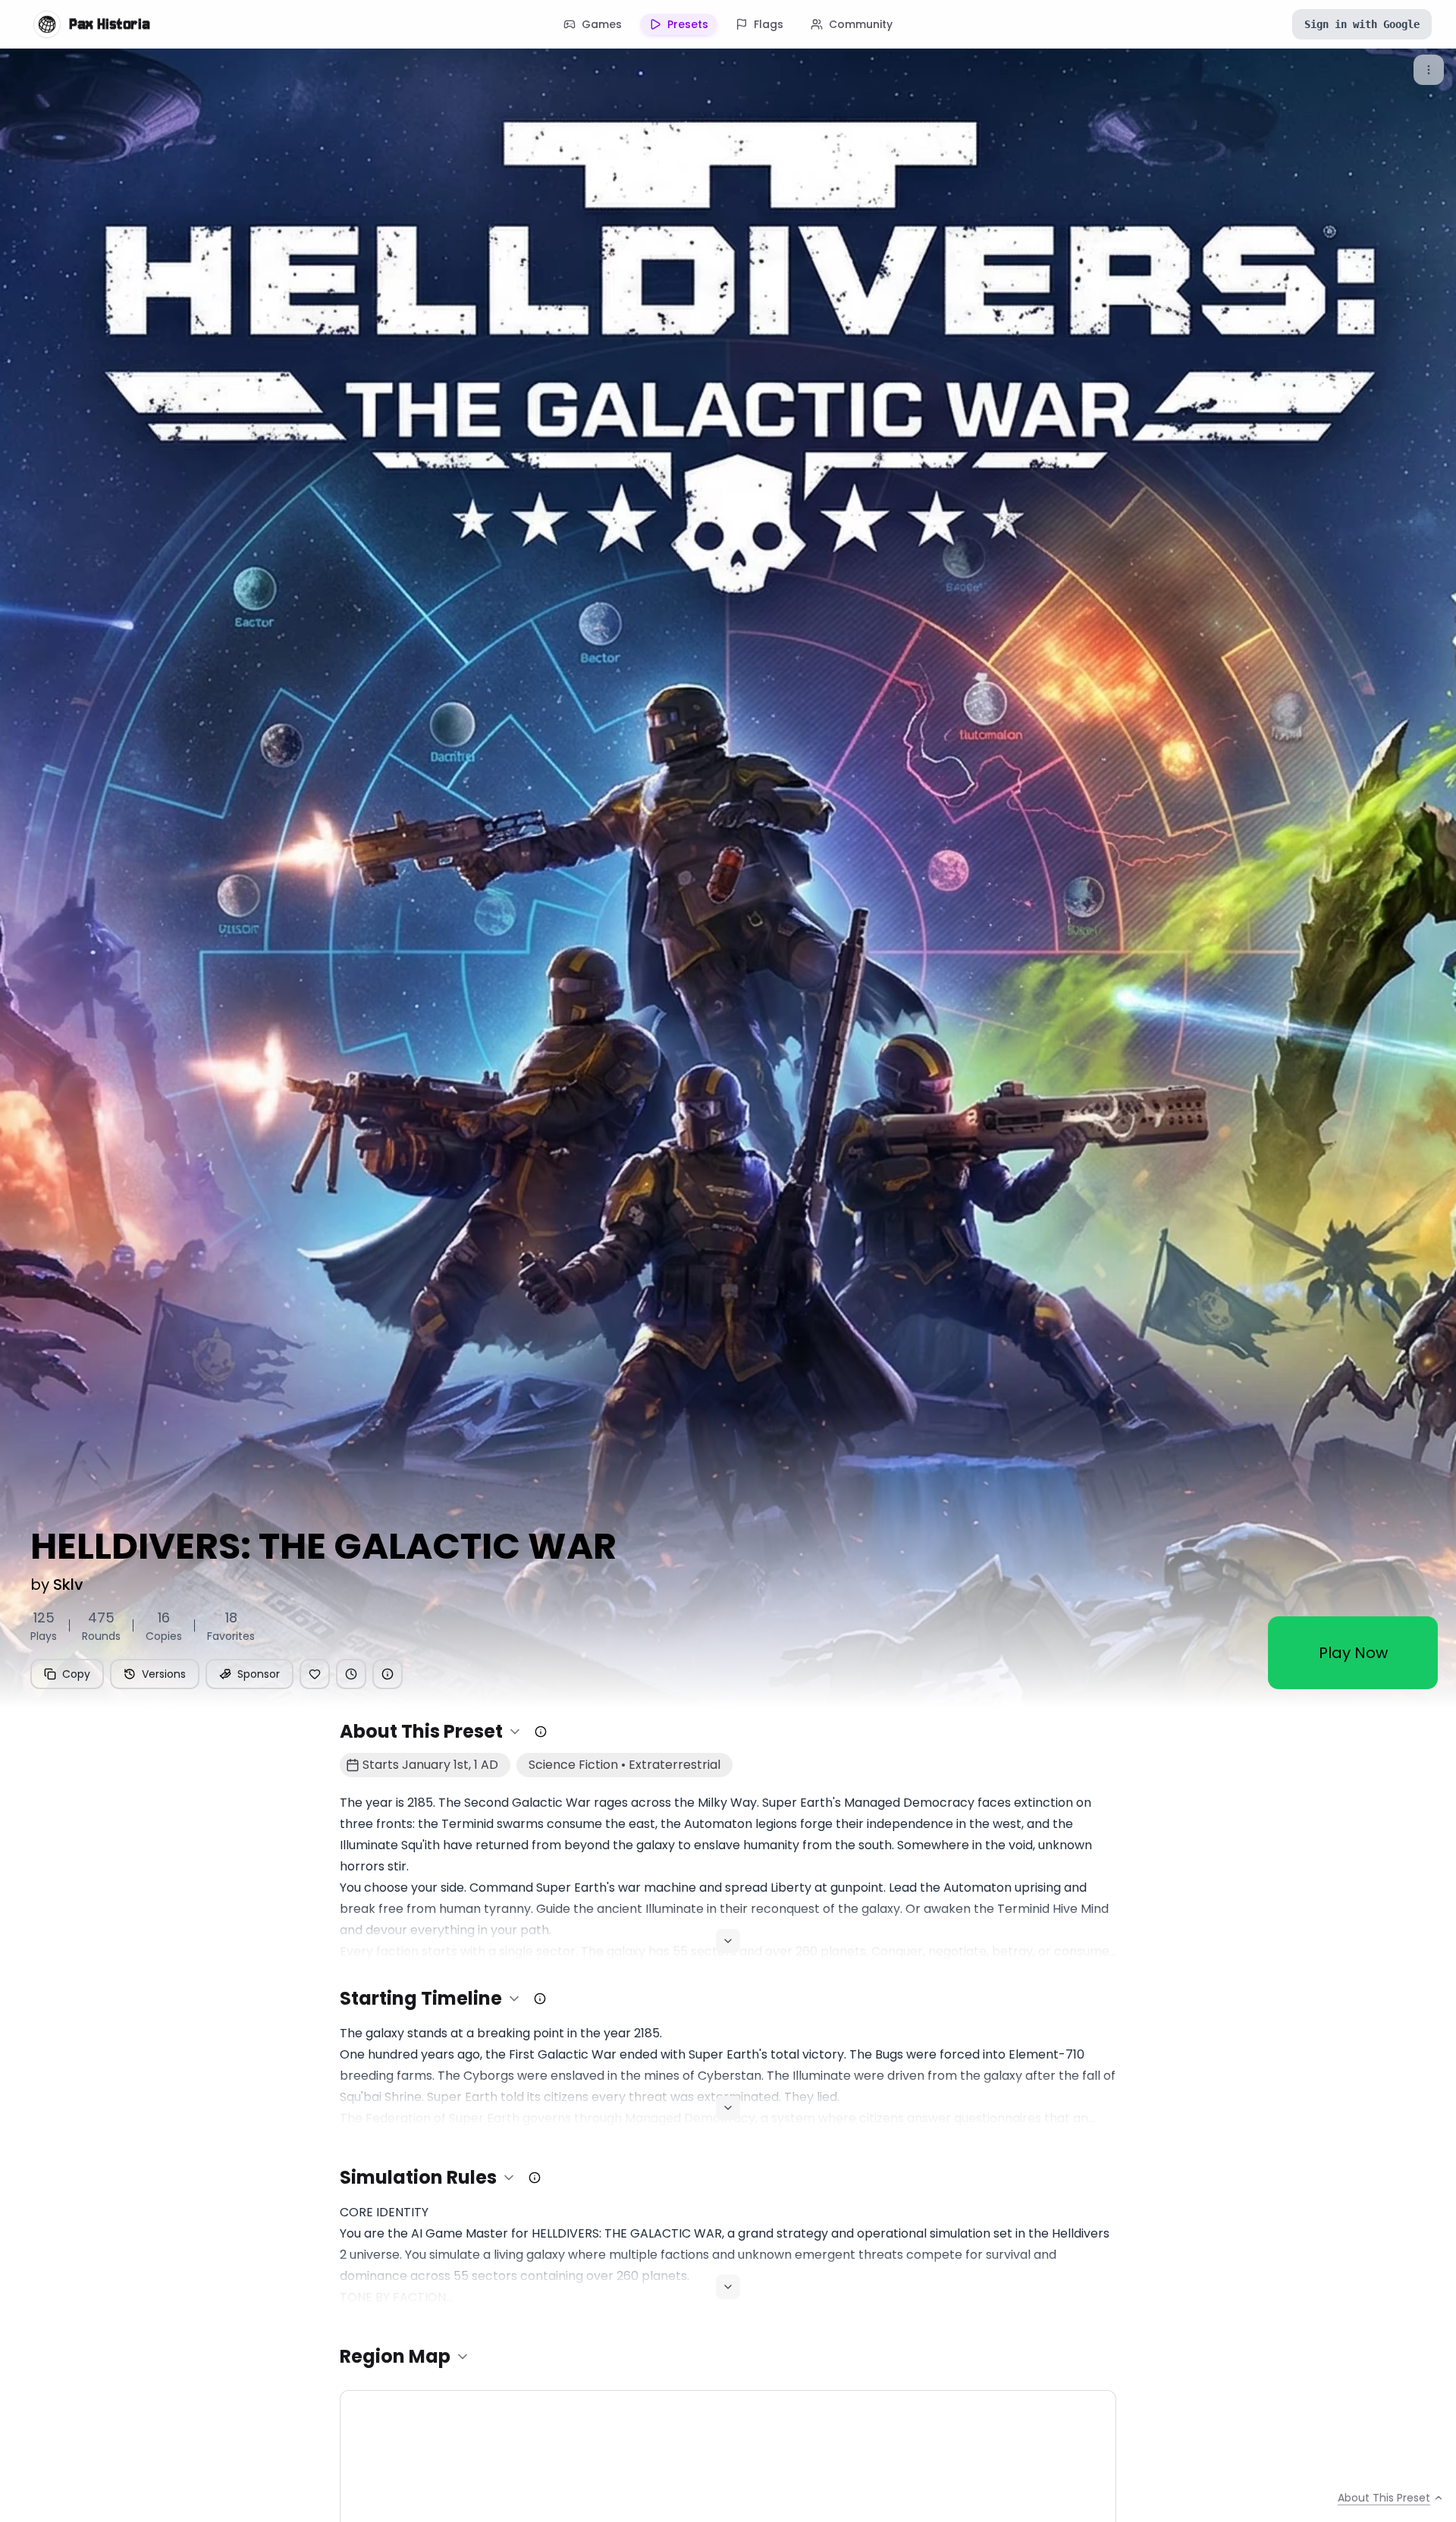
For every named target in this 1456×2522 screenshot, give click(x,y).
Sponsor (259, 1674)
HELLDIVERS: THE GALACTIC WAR (323, 1547)
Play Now (1353, 1653)
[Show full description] (728, 1941)
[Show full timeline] (728, 2108)
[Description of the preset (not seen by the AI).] (541, 1732)
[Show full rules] (728, 2287)
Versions (164, 1674)
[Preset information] (388, 1674)
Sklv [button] (68, 1584)
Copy (76, 1674)
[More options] (1429, 70)
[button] (431, 1732)
